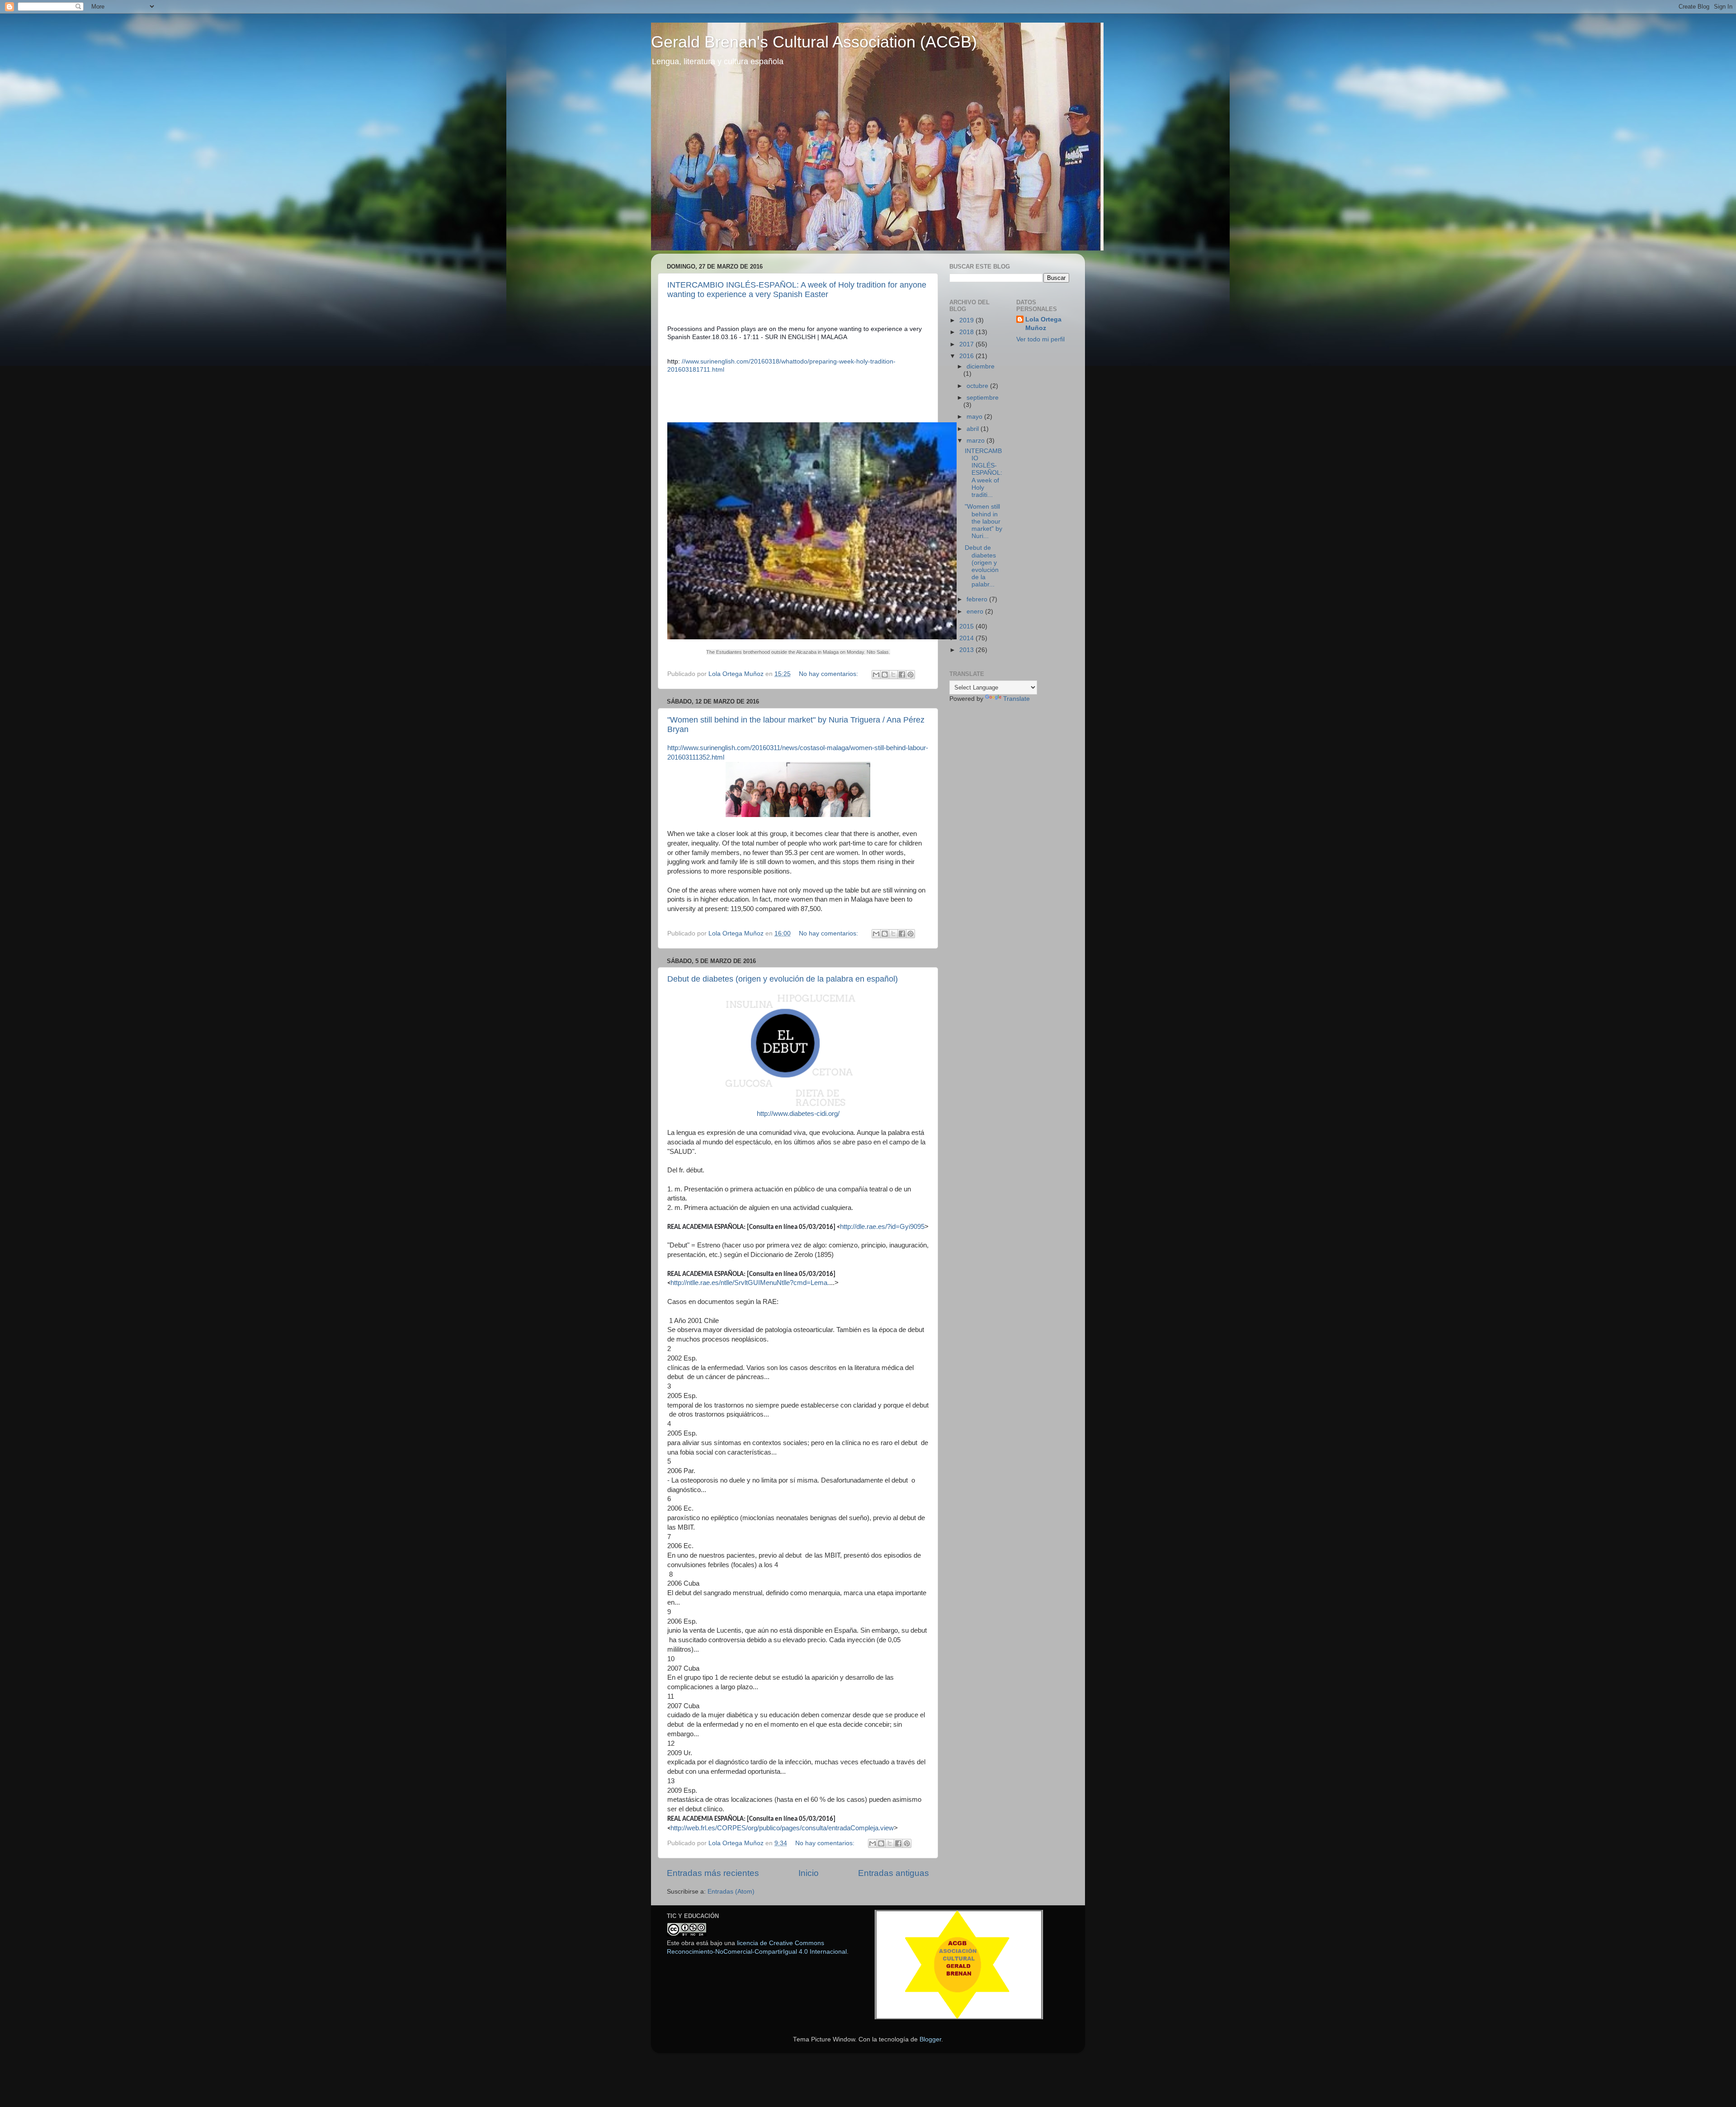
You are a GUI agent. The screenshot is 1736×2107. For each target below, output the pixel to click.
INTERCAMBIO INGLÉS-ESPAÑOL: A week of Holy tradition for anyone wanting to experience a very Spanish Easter (797, 290)
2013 (967, 650)
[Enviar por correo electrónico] (876, 675)
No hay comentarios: (829, 674)
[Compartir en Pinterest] (910, 675)
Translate (1017, 699)
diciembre (981, 366)
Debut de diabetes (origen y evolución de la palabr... (982, 566)
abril (974, 429)
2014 (967, 638)
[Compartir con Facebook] (902, 675)
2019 (967, 320)
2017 (967, 344)
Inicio (809, 1873)
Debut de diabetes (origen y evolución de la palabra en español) (783, 979)
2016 (967, 356)
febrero (978, 599)
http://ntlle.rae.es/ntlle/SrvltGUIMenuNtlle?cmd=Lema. (750, 1283)
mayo (975, 417)
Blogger (930, 2039)
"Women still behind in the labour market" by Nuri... (984, 521)
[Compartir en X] (893, 675)
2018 (967, 332)
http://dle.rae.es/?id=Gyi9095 (882, 1227)
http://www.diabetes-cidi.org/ (798, 1114)
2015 (967, 626)
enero (976, 612)
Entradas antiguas (894, 1873)
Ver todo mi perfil (1040, 339)
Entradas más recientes (713, 1873)
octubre (978, 386)
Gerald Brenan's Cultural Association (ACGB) (814, 42)
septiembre (983, 398)
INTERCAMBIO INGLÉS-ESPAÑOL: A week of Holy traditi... (984, 473)
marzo (976, 441)
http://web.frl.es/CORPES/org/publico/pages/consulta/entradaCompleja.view (782, 1828)
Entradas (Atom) (731, 1892)
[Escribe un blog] (885, 675)
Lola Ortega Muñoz (1043, 324)
